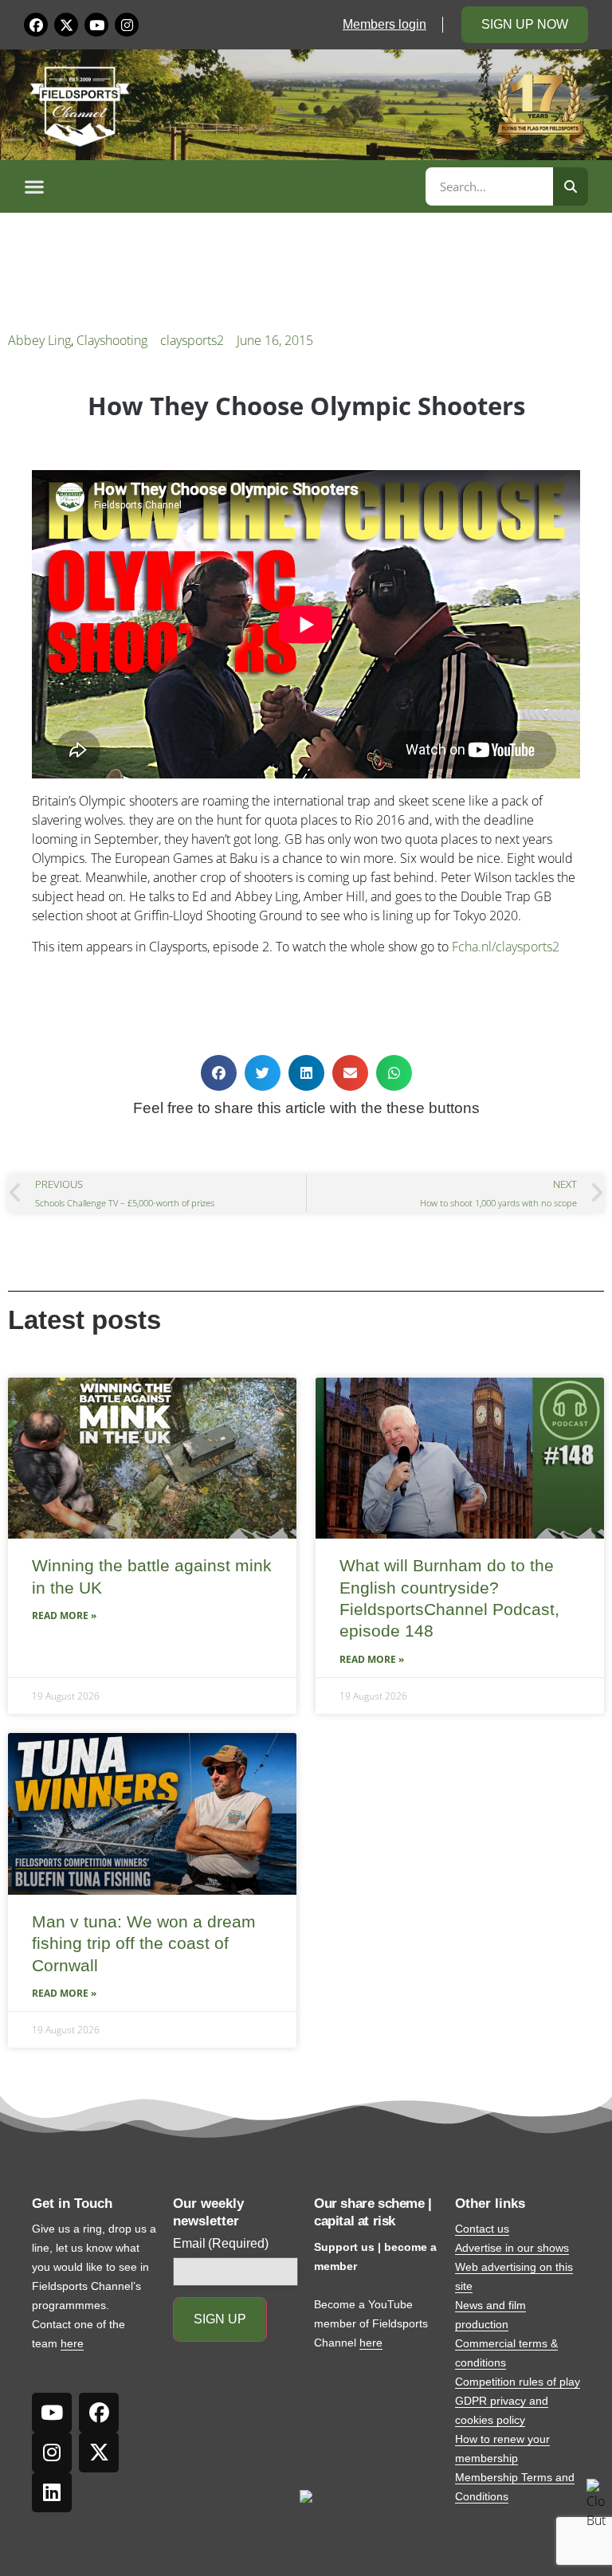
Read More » (64, 1615)
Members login (384, 24)
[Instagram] (127, 25)
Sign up (220, 2319)
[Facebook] (36, 25)
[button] (222, 186)
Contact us (482, 2229)
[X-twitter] (66, 25)
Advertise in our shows (512, 2248)
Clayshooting (112, 340)
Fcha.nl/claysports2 (506, 947)
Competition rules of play (518, 2382)
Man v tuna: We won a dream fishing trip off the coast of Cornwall (144, 1943)
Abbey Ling (39, 340)
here (72, 2343)
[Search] (571, 186)
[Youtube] (96, 25)
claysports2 (192, 340)
